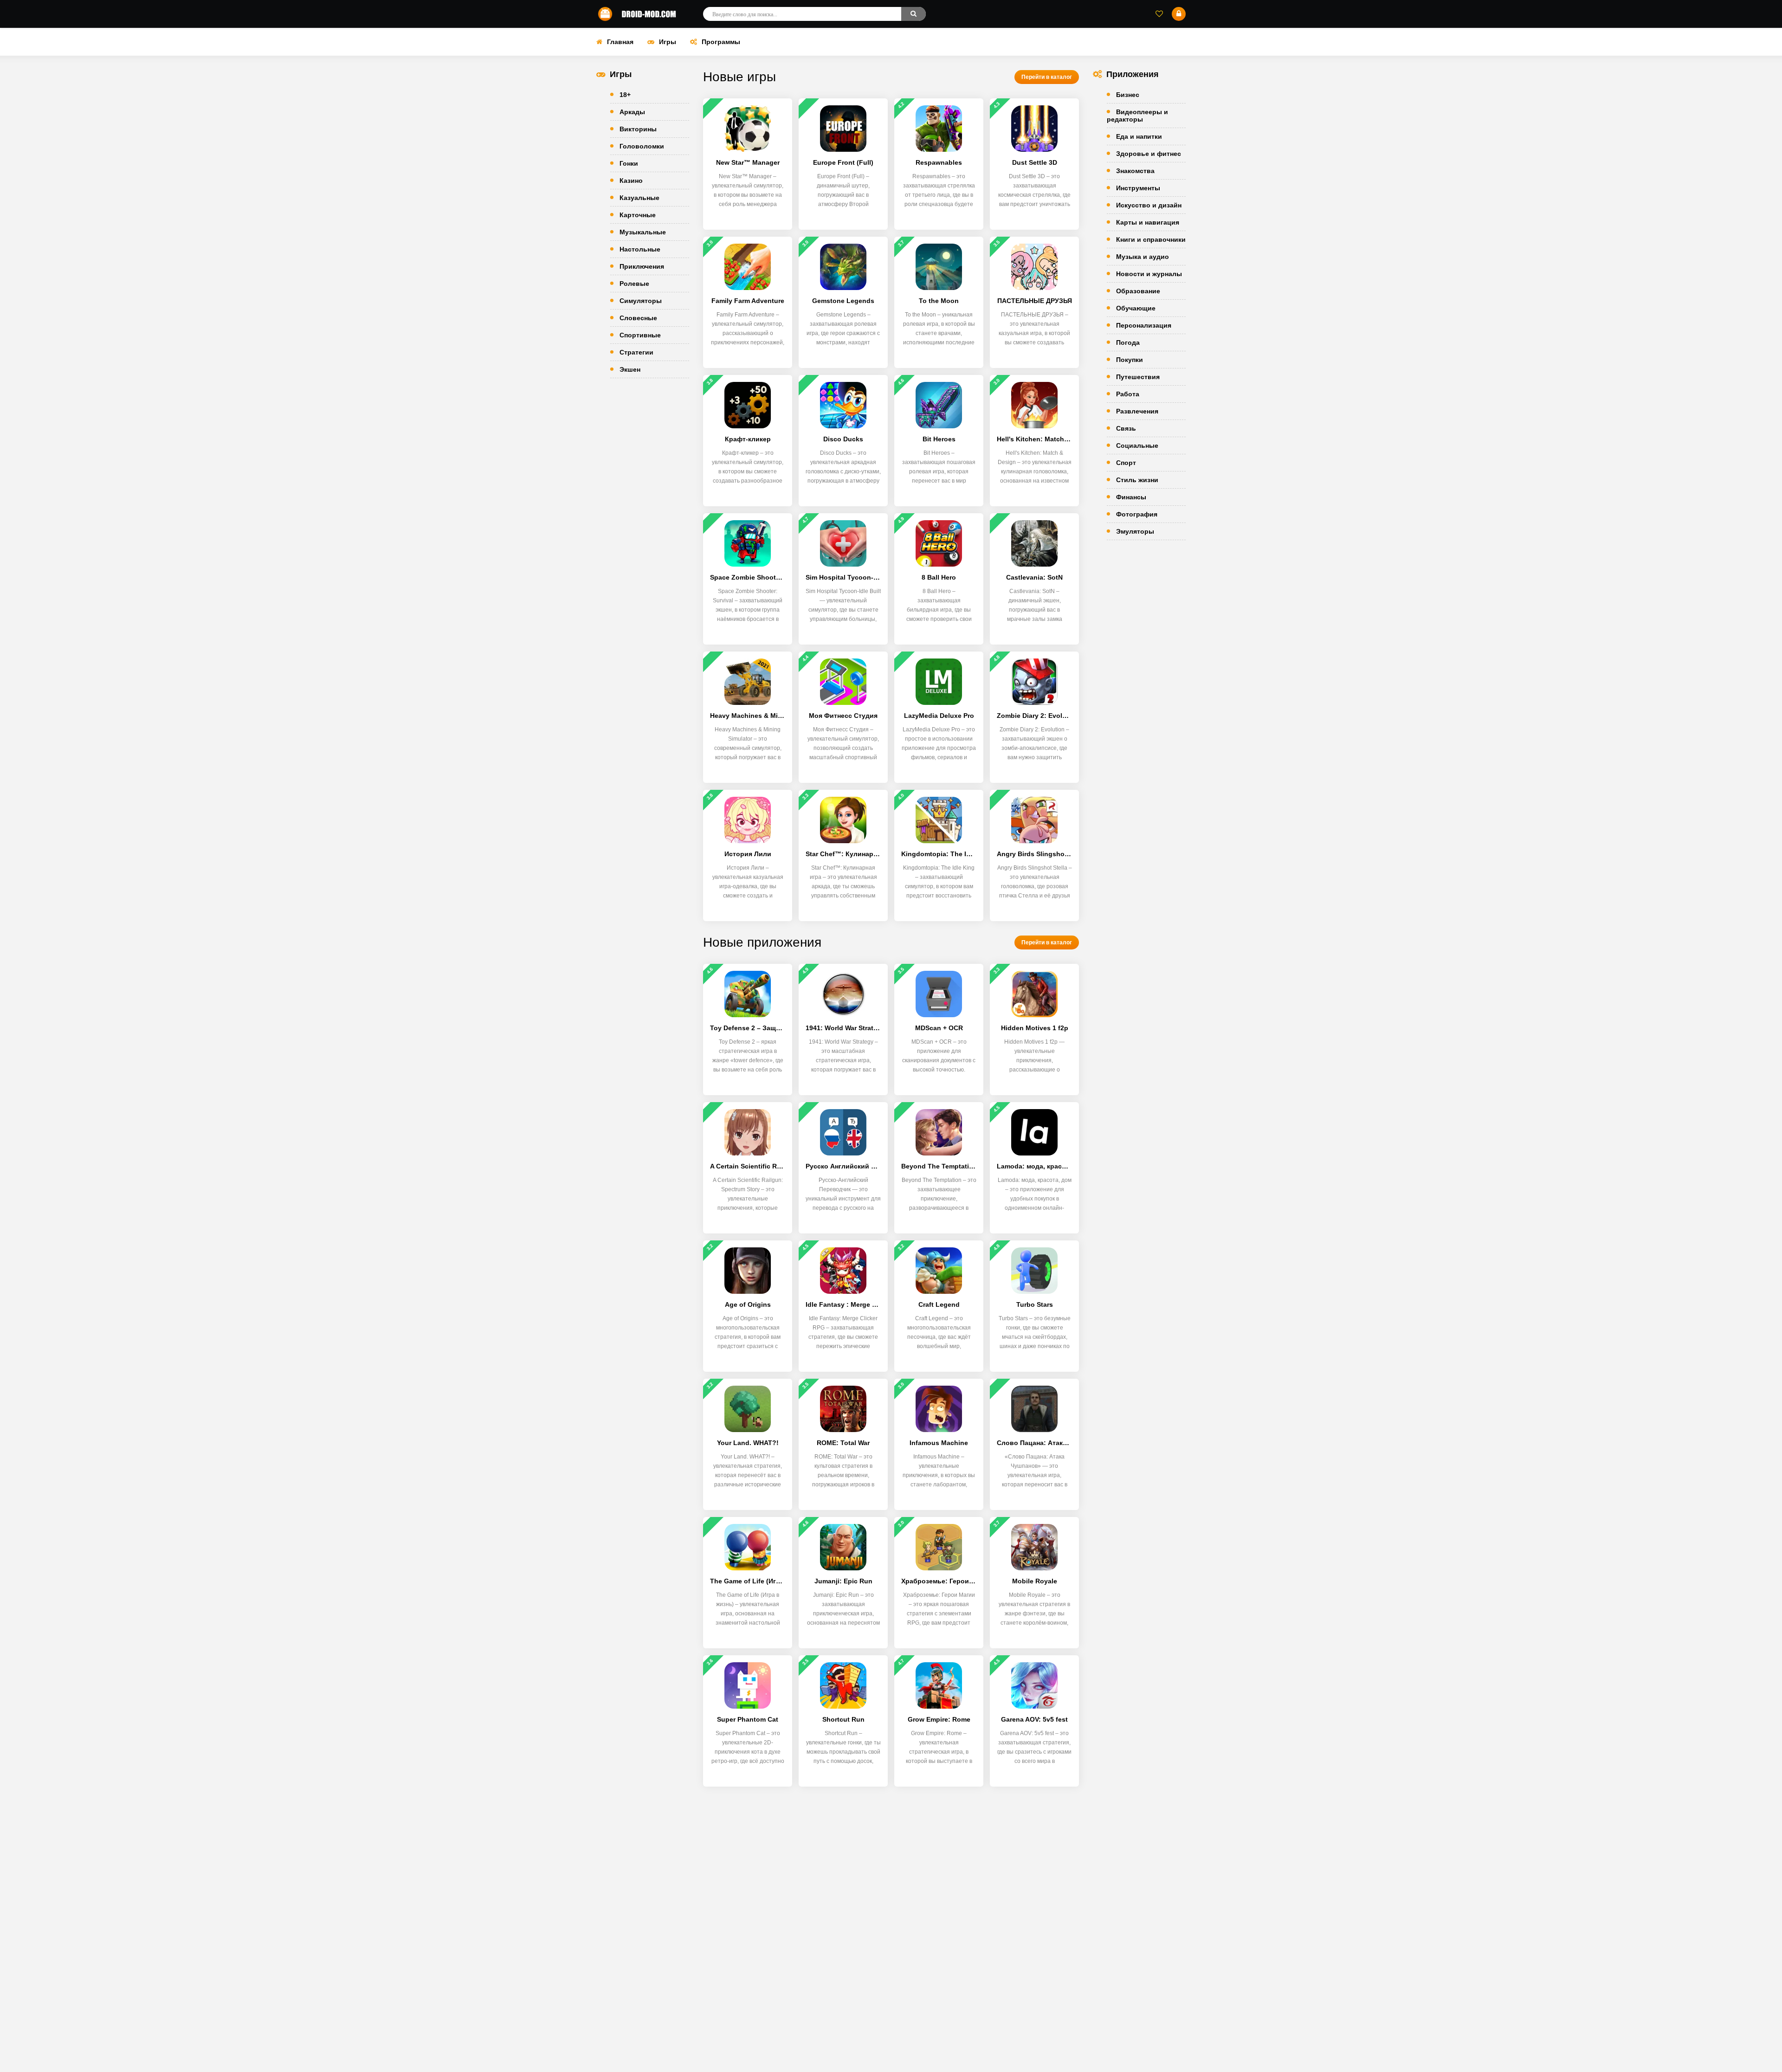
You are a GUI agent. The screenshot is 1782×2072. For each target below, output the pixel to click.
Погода (1128, 342)
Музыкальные (643, 232)
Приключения (642, 266)
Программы (721, 42)
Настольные (640, 249)
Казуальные (639, 198)
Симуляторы (641, 301)
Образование (1138, 291)
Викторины (638, 129)
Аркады (632, 112)
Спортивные (640, 335)
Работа (1128, 394)
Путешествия (1138, 377)
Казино (631, 181)
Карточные (638, 215)
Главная (620, 42)
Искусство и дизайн (1149, 205)
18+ (625, 95)
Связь (1126, 428)
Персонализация (1144, 325)
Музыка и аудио (1143, 257)
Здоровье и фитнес (1149, 154)
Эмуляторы (1135, 531)
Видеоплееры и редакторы (1137, 116)
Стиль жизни (1137, 480)
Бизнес (1128, 95)
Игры (668, 42)
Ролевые (634, 284)
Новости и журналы (1149, 274)
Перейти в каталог (1047, 77)
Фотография (1137, 514)
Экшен (630, 369)
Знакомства (1135, 171)
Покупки (1130, 360)
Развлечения (1137, 411)
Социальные (1137, 445)
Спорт (1126, 463)
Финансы (1131, 497)
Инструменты (1138, 188)
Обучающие (1136, 308)
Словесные (638, 318)
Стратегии (636, 352)
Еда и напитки (1139, 136)
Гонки (629, 163)
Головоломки (642, 146)
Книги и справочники (1151, 239)
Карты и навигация (1148, 222)
